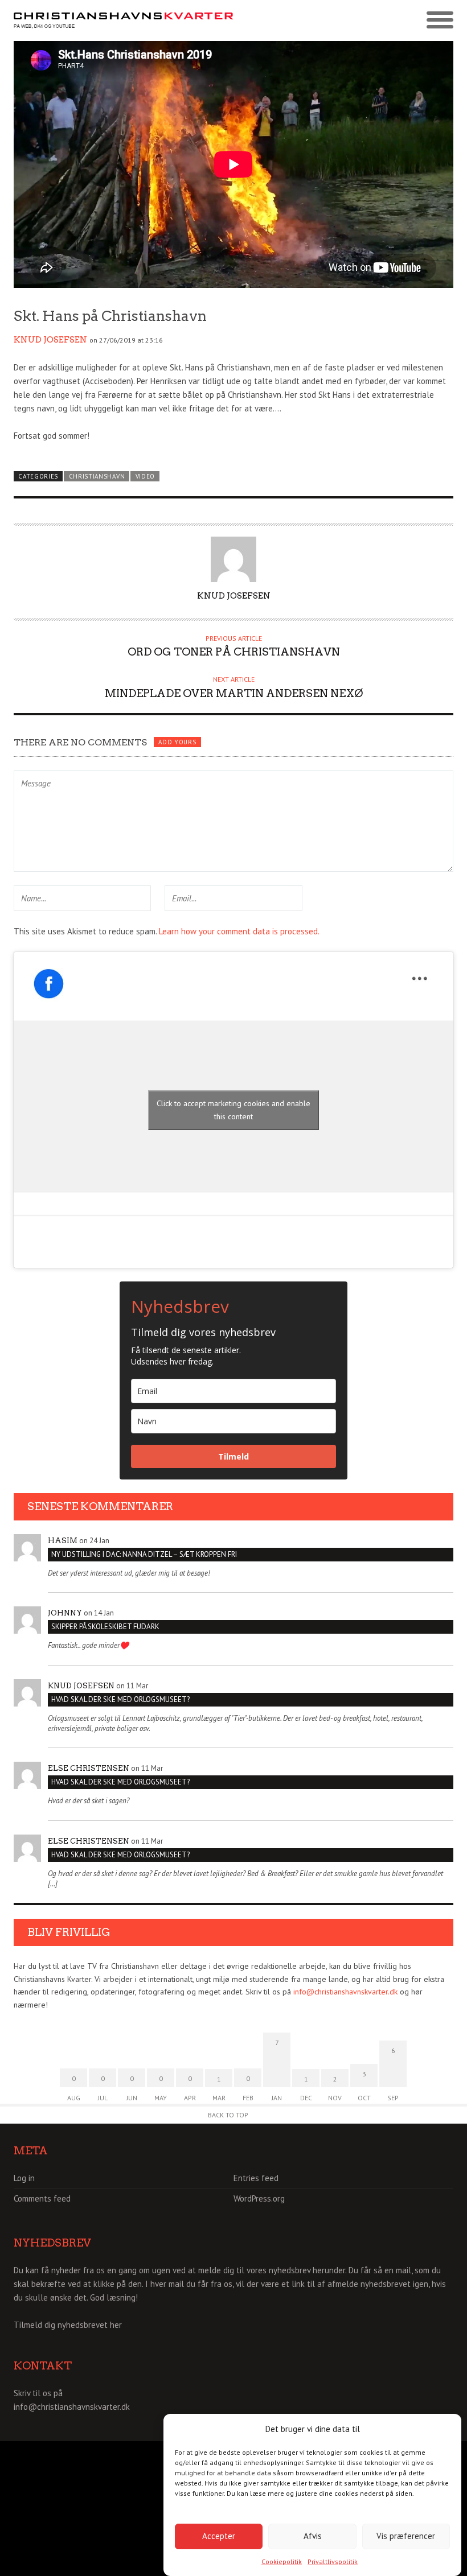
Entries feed (256, 2178)
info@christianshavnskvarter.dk (345, 1992)
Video (145, 476)
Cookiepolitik (282, 2561)
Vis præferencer (406, 2536)
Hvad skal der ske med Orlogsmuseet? (120, 1699)
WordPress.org (259, 2198)
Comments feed (42, 2198)
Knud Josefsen (50, 340)
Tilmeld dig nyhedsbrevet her (68, 2325)
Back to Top (228, 2115)
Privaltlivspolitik (333, 2561)
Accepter (219, 2536)
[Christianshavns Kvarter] (124, 21)
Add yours (177, 742)
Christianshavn (97, 476)
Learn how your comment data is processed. (239, 931)
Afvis (313, 2536)
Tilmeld (233, 1456)
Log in (24, 2178)
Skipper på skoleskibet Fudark (105, 1627)
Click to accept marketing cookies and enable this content (233, 1110)
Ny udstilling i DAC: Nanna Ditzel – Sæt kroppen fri (144, 1554)
